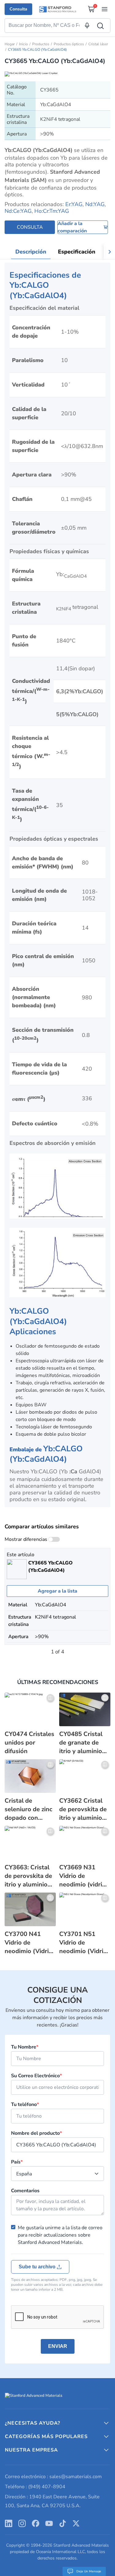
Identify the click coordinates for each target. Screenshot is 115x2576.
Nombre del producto (36, 2133)
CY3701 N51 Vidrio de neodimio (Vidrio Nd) (83, 1943)
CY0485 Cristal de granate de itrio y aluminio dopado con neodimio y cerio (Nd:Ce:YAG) (83, 1743)
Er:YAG (74, 204)
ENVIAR (58, 2346)
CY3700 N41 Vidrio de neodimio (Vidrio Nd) (29, 1943)
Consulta (18, 9)
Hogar (10, 44)
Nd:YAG (95, 204)
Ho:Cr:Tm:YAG (52, 211)
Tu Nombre (25, 2047)
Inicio (23, 44)
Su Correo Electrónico (36, 2076)
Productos (41, 44)
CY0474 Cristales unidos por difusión (29, 1743)
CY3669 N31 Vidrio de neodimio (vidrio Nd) (82, 1876)
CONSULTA (30, 227)
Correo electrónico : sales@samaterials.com (53, 2477)
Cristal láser (98, 44)
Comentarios (25, 2191)
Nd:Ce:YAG (18, 211)
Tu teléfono (25, 2104)
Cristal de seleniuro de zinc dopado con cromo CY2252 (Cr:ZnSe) (28, 1809)
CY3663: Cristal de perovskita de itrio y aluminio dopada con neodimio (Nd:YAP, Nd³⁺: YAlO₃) (28, 1876)
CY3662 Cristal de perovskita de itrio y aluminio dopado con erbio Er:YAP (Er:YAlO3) (85, 1809)
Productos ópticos (69, 44)
